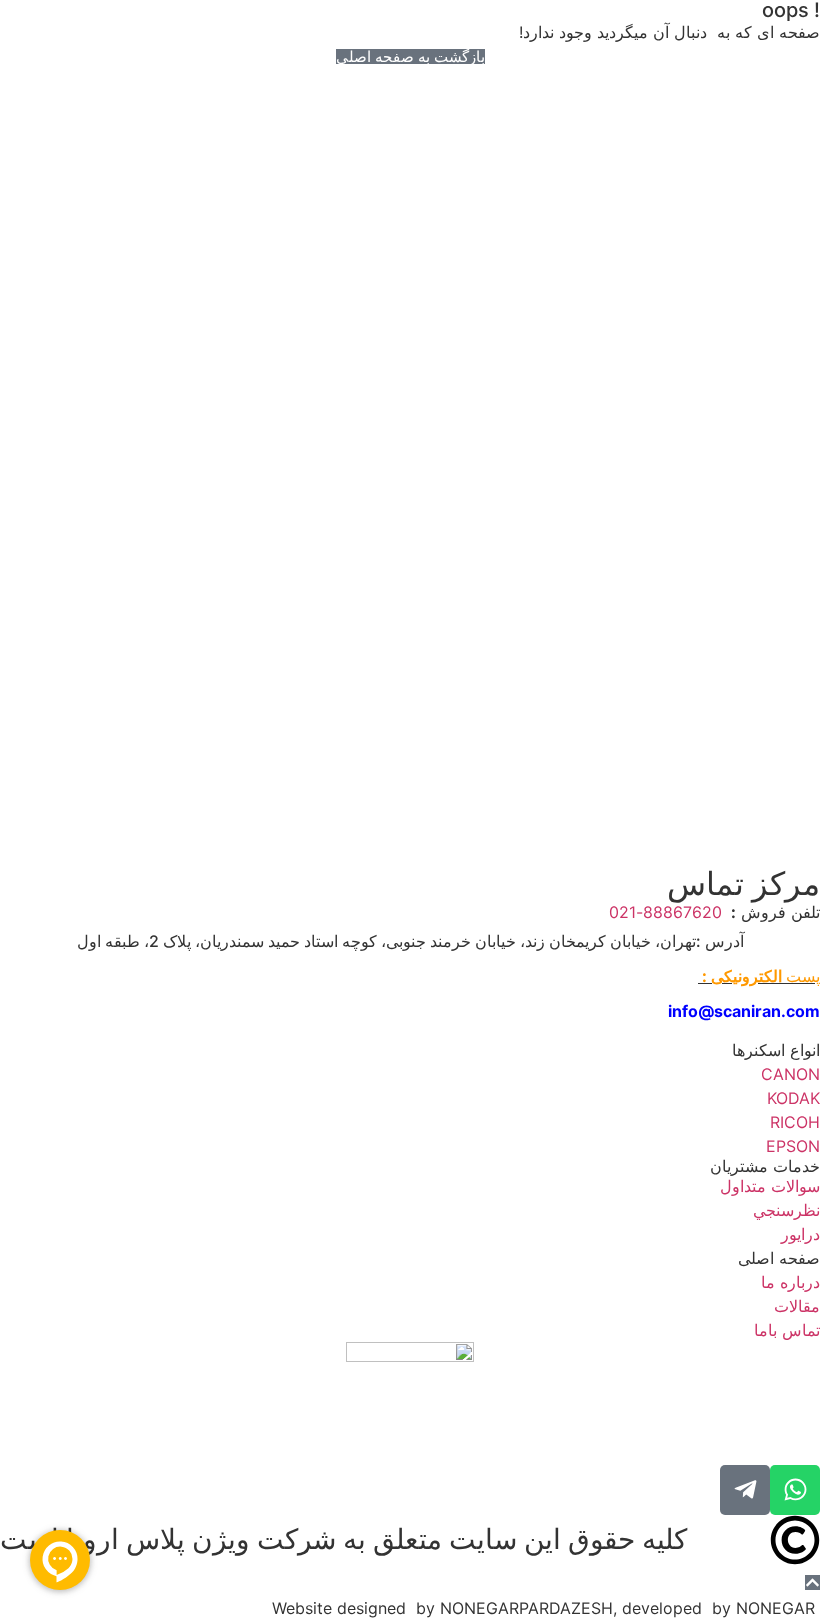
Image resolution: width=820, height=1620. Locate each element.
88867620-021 (668, 912)
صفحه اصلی (779, 1258)
